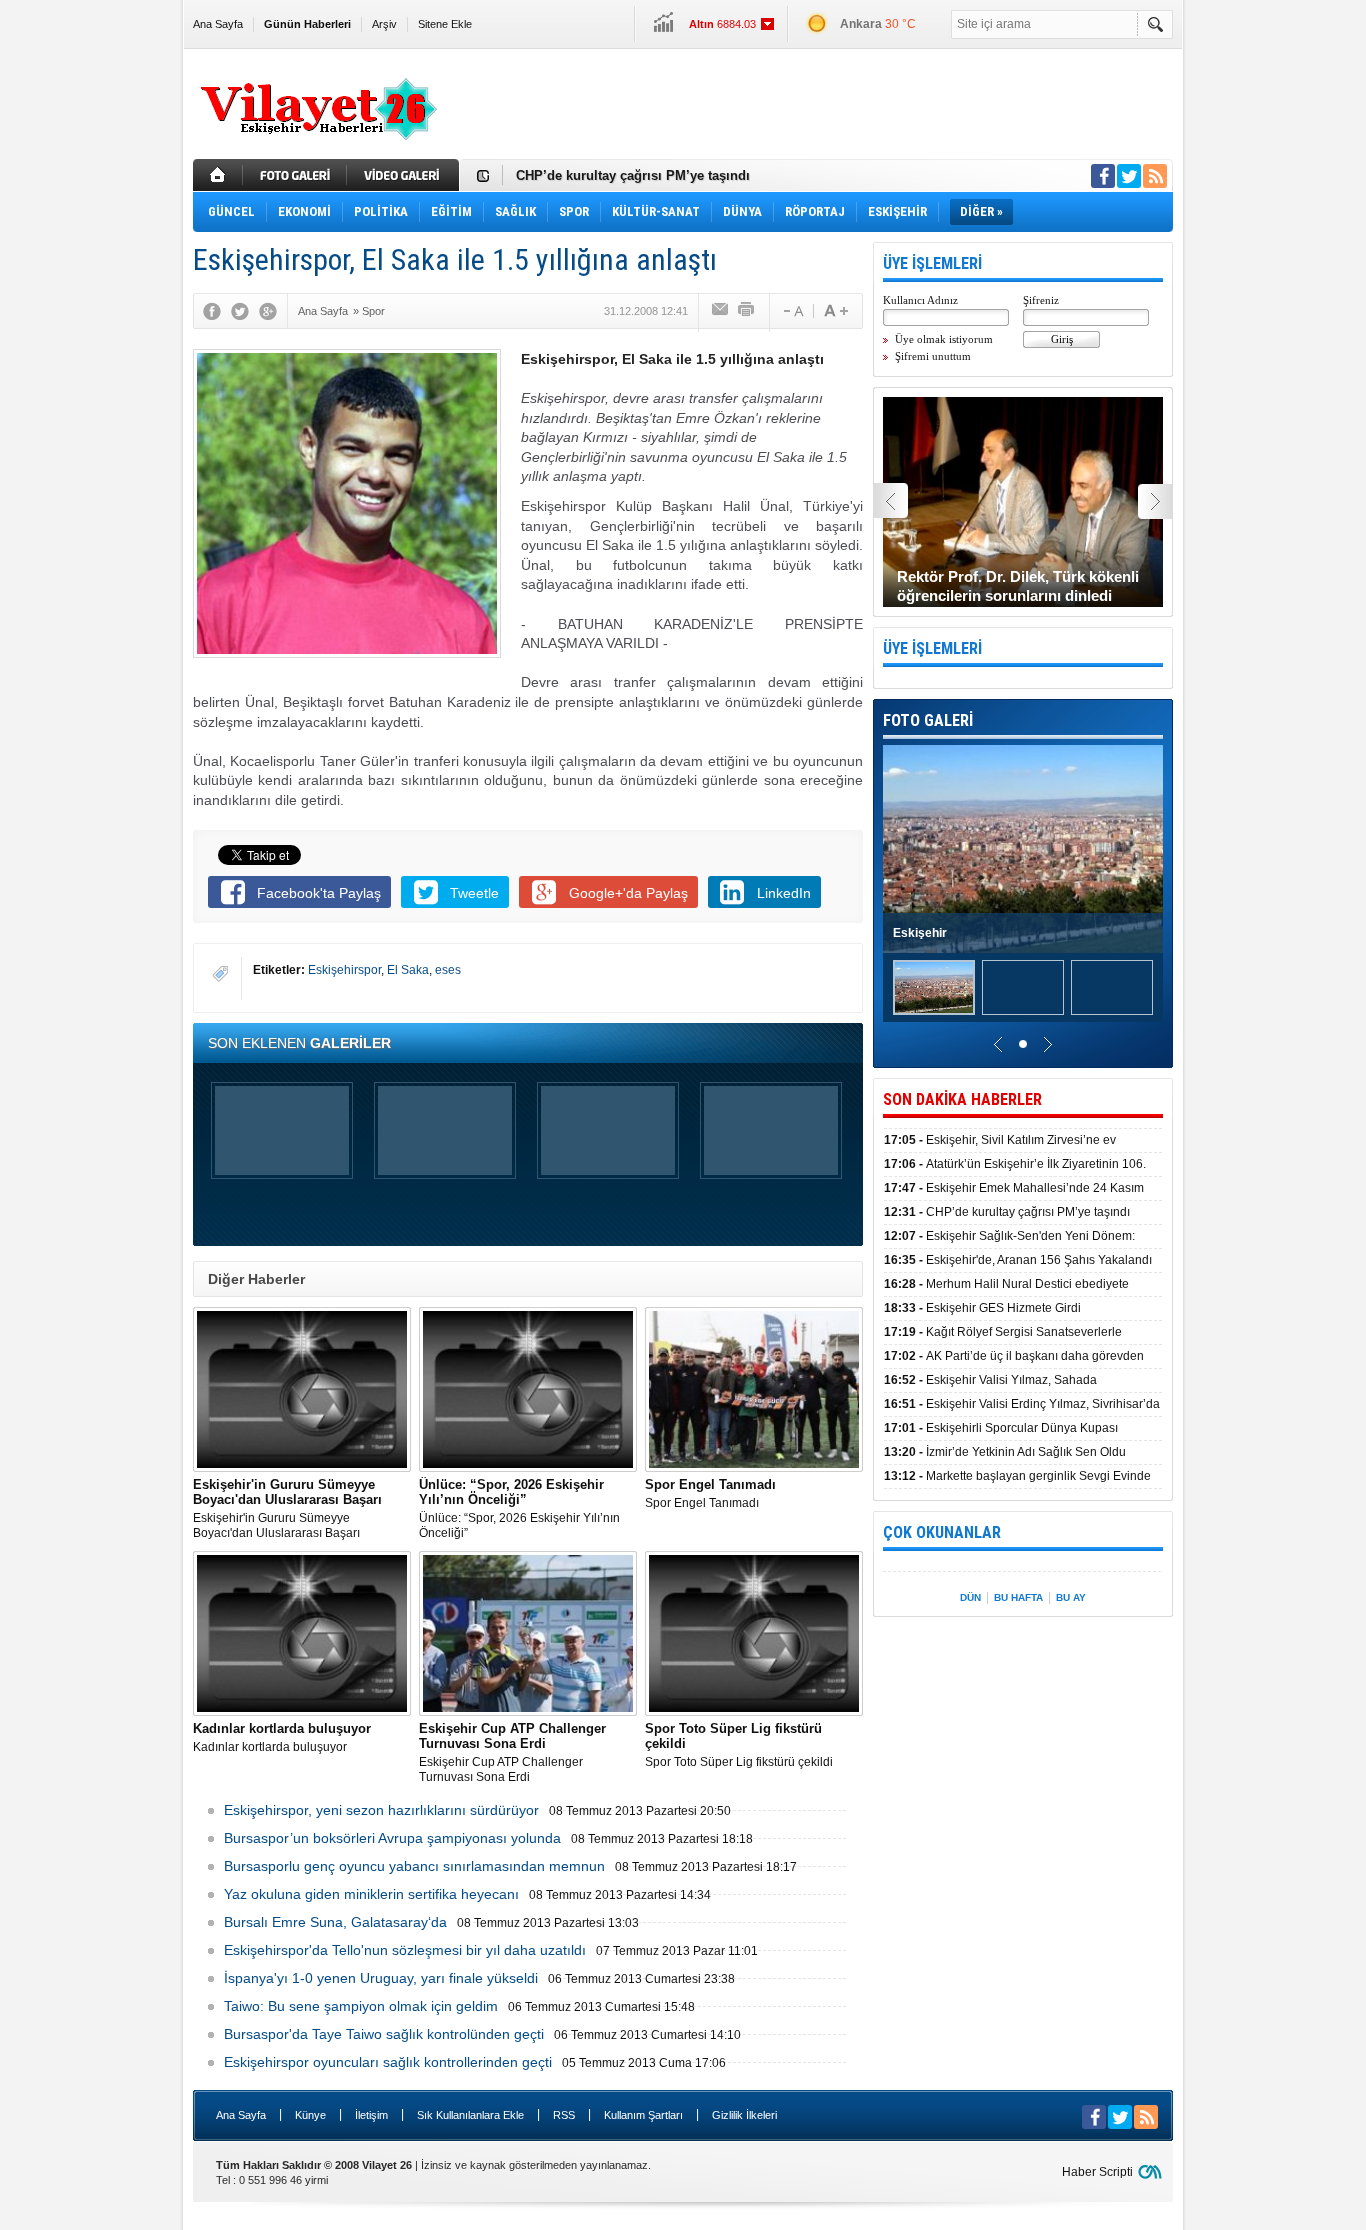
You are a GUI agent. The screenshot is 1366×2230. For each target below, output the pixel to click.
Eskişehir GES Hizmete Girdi (982, 1308)
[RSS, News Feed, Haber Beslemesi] (1155, 176)
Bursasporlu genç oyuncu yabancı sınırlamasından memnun (414, 1866)
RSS (564, 2115)
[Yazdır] (747, 311)
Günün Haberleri (307, 24)
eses (448, 970)
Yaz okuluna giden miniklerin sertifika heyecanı (371, 1894)
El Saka (408, 970)
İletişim (371, 2115)
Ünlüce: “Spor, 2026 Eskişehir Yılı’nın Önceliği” (519, 1508)
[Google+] (268, 311)
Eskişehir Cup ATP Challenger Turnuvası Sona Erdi (512, 1752)
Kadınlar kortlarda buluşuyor (282, 1737)
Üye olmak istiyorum (944, 339)
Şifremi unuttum (933, 356)
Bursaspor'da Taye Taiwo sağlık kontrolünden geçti (384, 2034)
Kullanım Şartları (643, 2115)
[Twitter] (240, 311)
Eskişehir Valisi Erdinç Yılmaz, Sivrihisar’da (1022, 1404)
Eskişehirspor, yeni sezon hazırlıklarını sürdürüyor (381, 1810)
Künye (310, 2115)
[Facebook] (212, 311)
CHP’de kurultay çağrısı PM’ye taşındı (633, 175)
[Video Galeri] (405, 175)
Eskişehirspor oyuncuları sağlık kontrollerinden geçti (388, 2062)
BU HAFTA (1018, 1597)
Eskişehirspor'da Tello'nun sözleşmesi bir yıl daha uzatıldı (405, 1950)
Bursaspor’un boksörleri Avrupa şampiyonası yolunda (392, 1838)
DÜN (970, 1597)
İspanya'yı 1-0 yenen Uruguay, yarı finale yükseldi (381, 1978)
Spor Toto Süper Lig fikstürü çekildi (739, 1745)
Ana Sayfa (218, 24)
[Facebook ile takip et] (1103, 176)
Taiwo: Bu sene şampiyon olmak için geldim (361, 2006)
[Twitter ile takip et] (1129, 176)
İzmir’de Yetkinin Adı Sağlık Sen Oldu (1005, 1452)
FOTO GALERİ (928, 720)
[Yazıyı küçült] (792, 311)
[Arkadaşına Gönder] (721, 311)
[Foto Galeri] (297, 175)
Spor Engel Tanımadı (710, 1493)
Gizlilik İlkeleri (744, 2115)
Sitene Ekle (445, 24)
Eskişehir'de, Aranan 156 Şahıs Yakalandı (1018, 1260)
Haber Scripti (1097, 2172)
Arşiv (384, 24)
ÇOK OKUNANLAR (942, 1532)
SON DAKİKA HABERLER (962, 1099)
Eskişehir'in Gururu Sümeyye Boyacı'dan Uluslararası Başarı (287, 1508)
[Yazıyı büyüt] (836, 311)
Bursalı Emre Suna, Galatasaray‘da (335, 1922)
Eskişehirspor (344, 970)
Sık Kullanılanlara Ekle (470, 2115)
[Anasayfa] (218, 175)
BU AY (1071, 1597)
